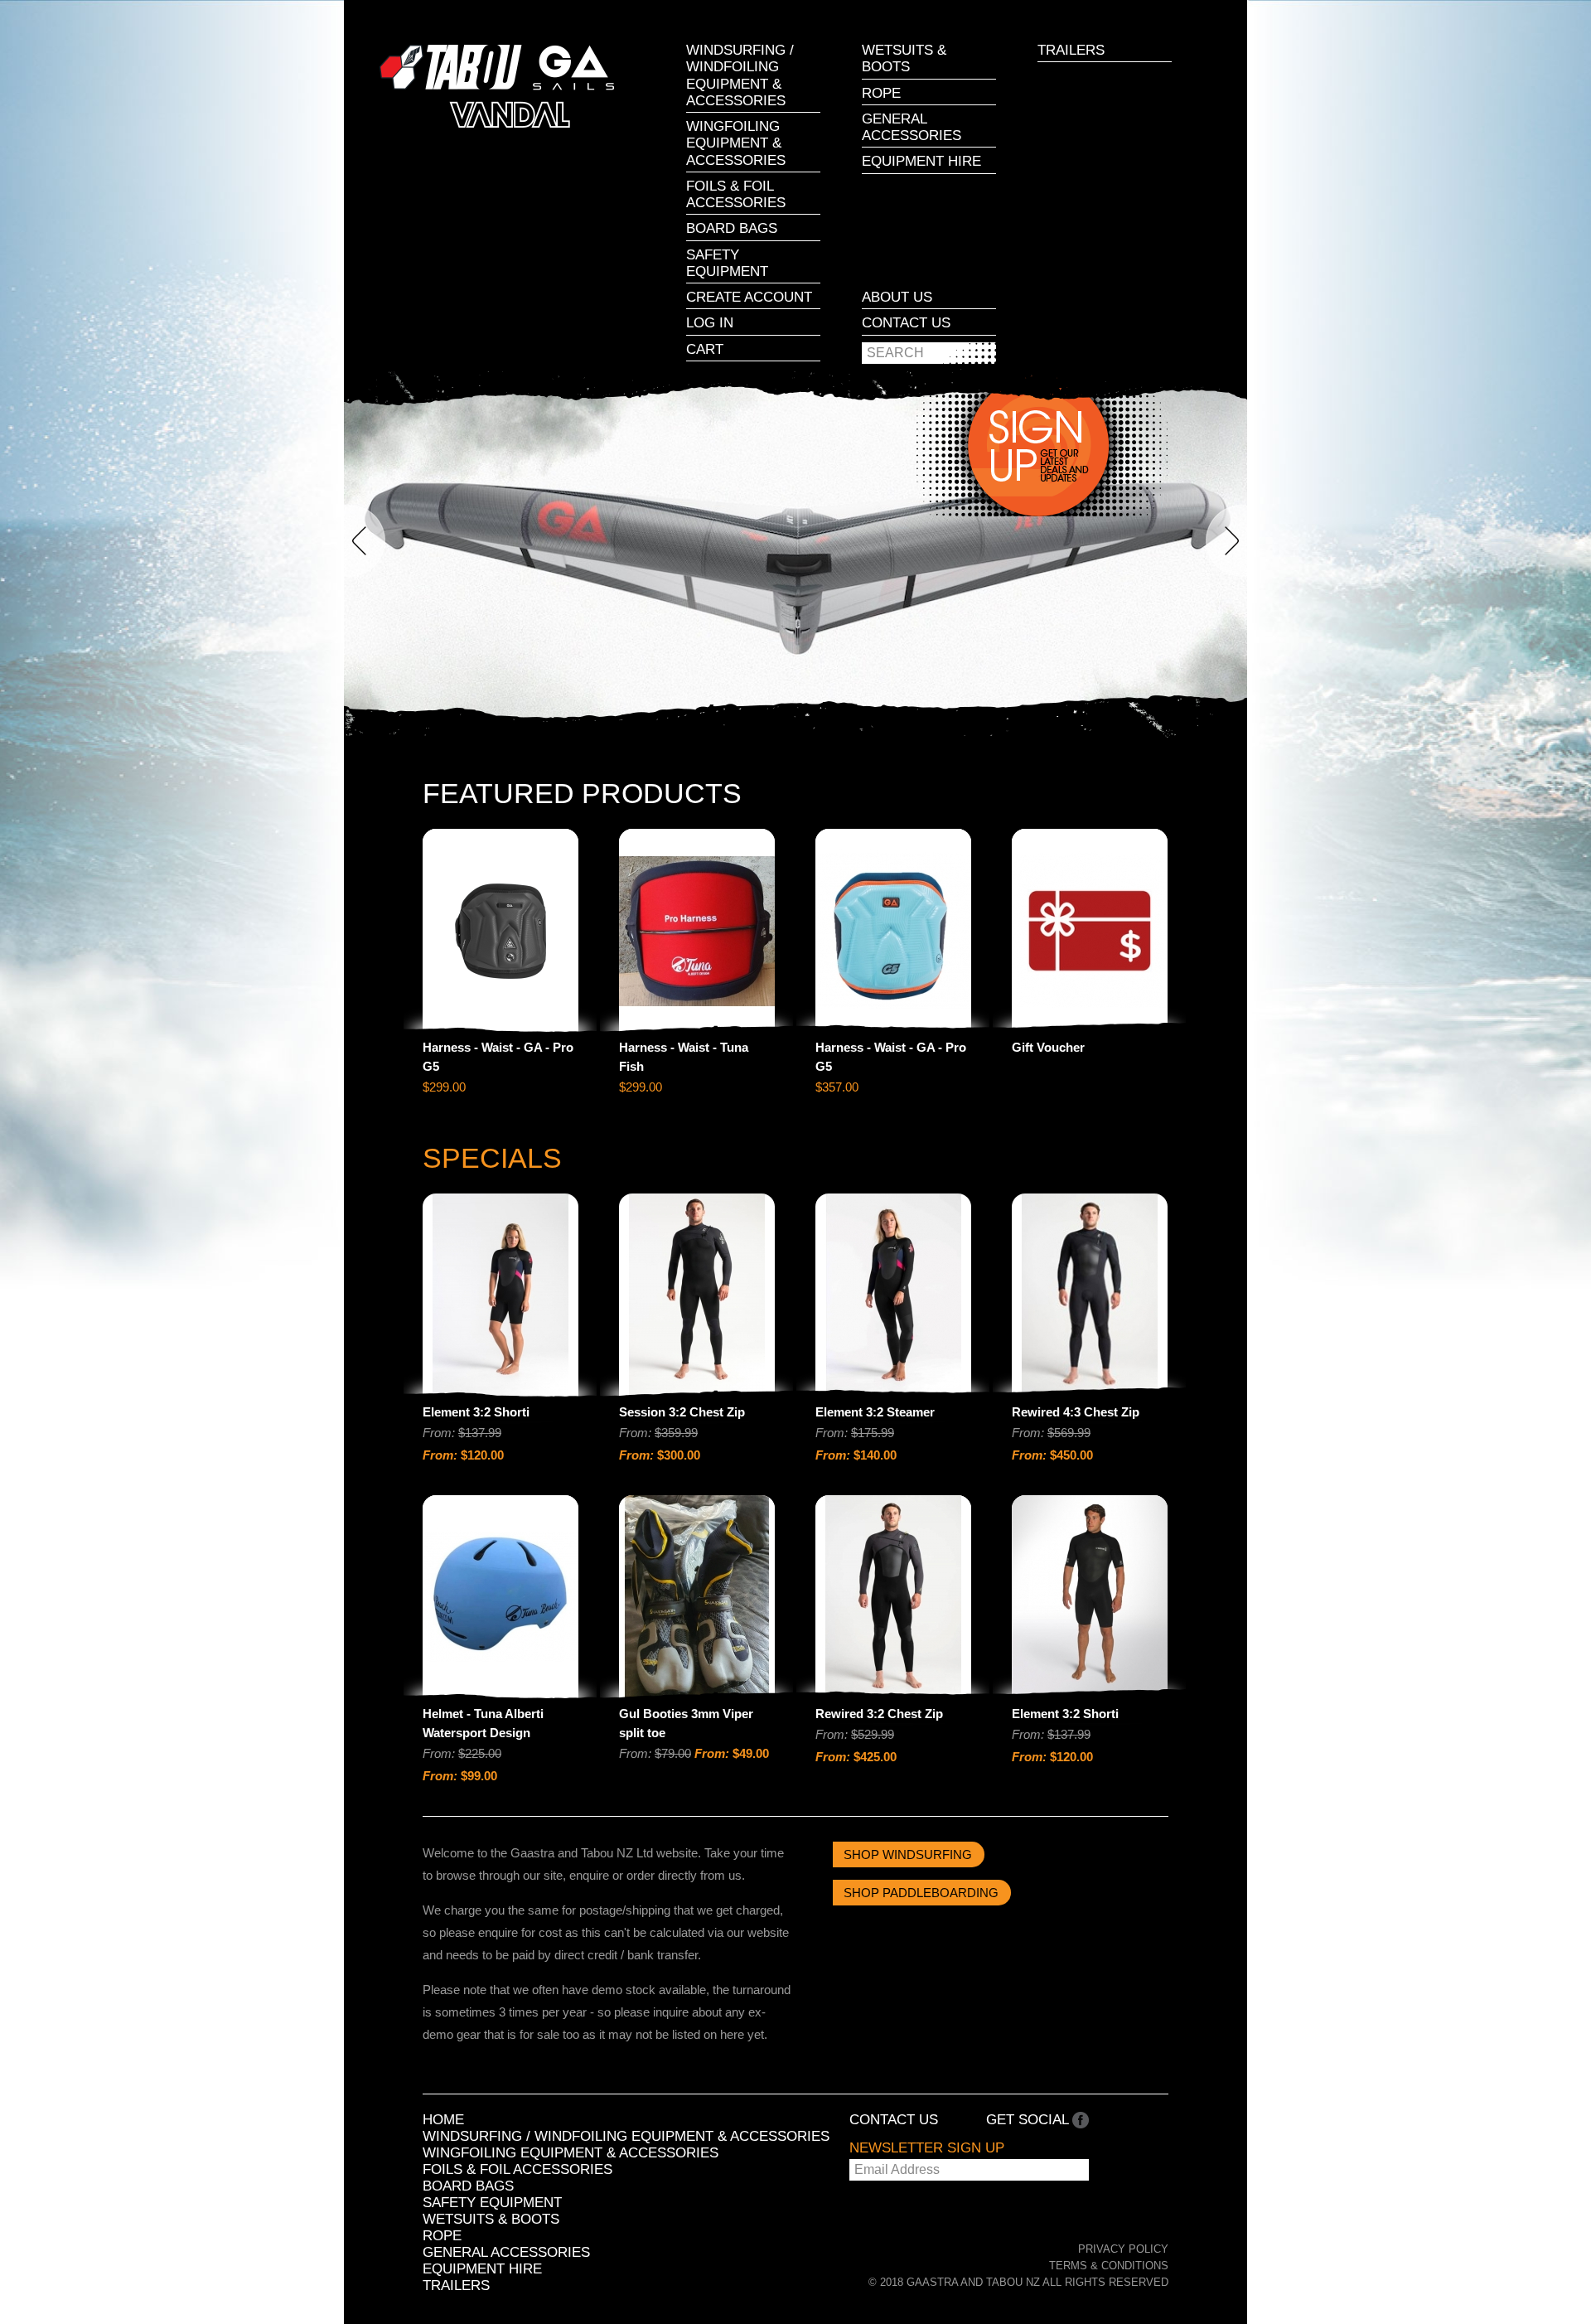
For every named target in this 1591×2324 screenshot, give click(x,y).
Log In (710, 323)
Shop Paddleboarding (921, 1893)
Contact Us (906, 323)
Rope (881, 93)
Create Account (749, 297)
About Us (897, 297)
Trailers (1071, 50)
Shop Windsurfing (908, 1854)
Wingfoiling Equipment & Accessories (736, 143)
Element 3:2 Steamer (875, 1412)
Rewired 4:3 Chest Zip (1076, 1412)
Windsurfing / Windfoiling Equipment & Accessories (740, 75)
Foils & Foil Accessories (736, 194)
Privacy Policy (1123, 2249)
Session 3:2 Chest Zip (682, 1412)
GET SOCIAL (1029, 2120)
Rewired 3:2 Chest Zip (879, 1714)
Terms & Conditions (1109, 2266)
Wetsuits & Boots (904, 58)
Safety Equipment (727, 263)
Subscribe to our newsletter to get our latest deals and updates (1037, 444)
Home (443, 2120)
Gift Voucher (1048, 1047)
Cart (705, 349)
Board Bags (732, 228)
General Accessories (912, 127)
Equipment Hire (921, 161)
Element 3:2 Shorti (476, 1412)
